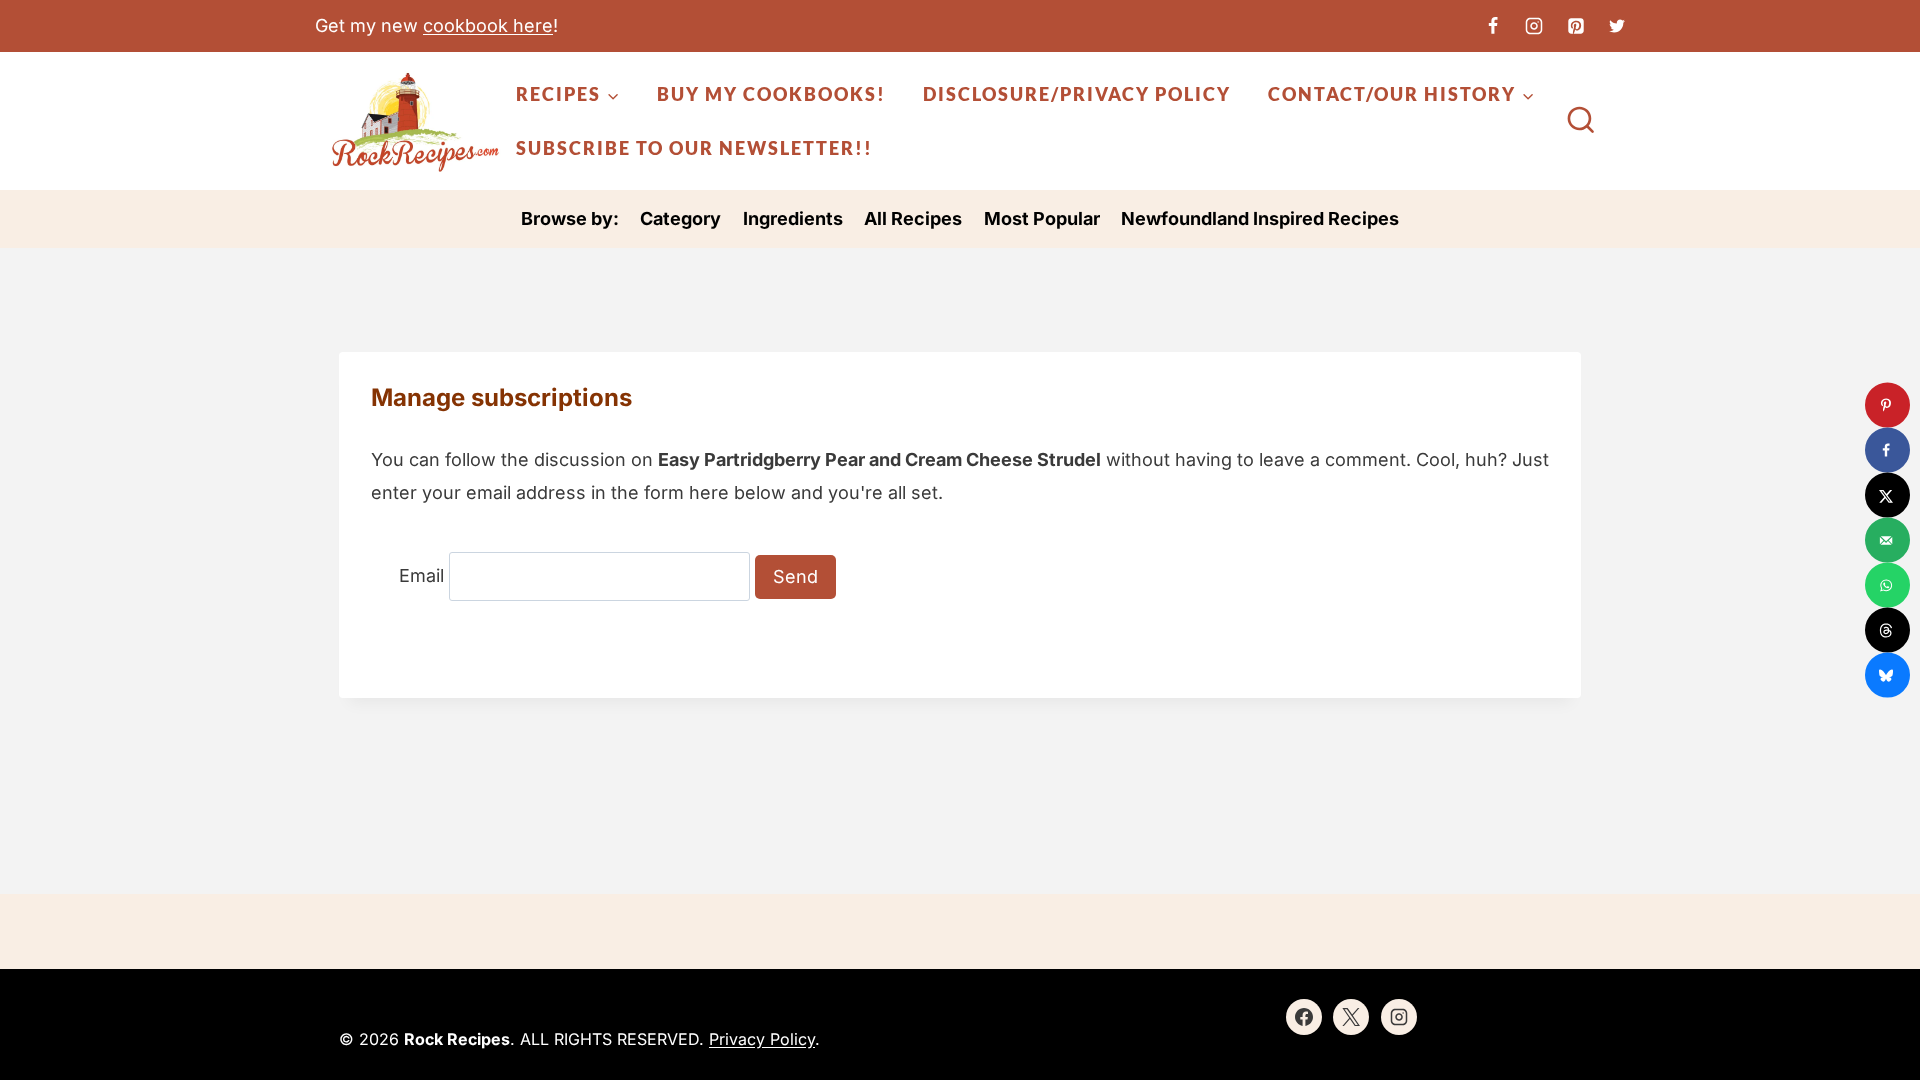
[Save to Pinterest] (1887, 405)
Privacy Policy (762, 1039)
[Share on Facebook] (1887, 450)
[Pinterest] (1576, 26)
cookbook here (488, 25)
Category (680, 218)
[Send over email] (1887, 540)
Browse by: (570, 218)
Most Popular (1042, 218)
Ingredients (793, 218)
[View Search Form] (1581, 122)
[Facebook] (1493, 26)
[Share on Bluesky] (1887, 675)
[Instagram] (1534, 26)
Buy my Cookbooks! (771, 94)
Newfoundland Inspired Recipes (1260, 218)
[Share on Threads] (1887, 630)
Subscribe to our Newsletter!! (694, 148)
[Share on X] (1887, 495)
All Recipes (913, 218)
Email (421, 576)
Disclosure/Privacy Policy (1077, 94)
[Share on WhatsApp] (1887, 585)
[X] (1617, 26)
